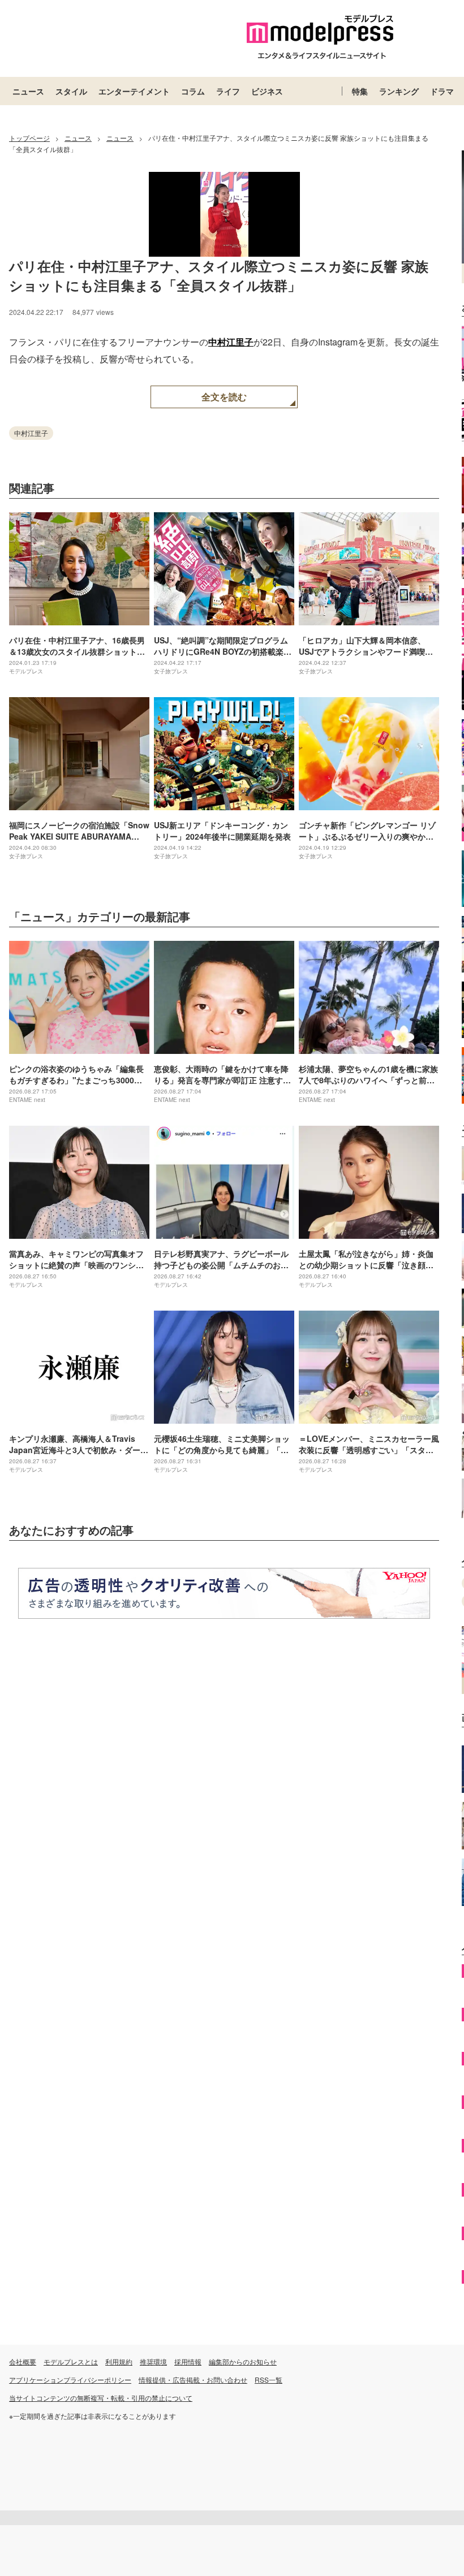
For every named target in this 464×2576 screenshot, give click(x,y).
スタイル (71, 91)
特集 (360, 91)
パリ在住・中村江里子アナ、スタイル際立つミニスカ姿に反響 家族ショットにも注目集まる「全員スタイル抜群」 (219, 275)
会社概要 (23, 2361)
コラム (193, 91)
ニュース (28, 91)
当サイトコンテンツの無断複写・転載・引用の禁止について (101, 2398)
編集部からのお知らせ (243, 2361)
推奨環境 (153, 2361)
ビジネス (267, 91)
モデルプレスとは (71, 2361)
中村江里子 (231, 342)
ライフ (228, 91)
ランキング (399, 91)
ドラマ (442, 91)
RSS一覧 (268, 2380)
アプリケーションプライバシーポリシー (70, 2380)
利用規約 (119, 2361)
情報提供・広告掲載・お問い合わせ (193, 2380)
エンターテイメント (134, 91)
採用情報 (188, 2361)
